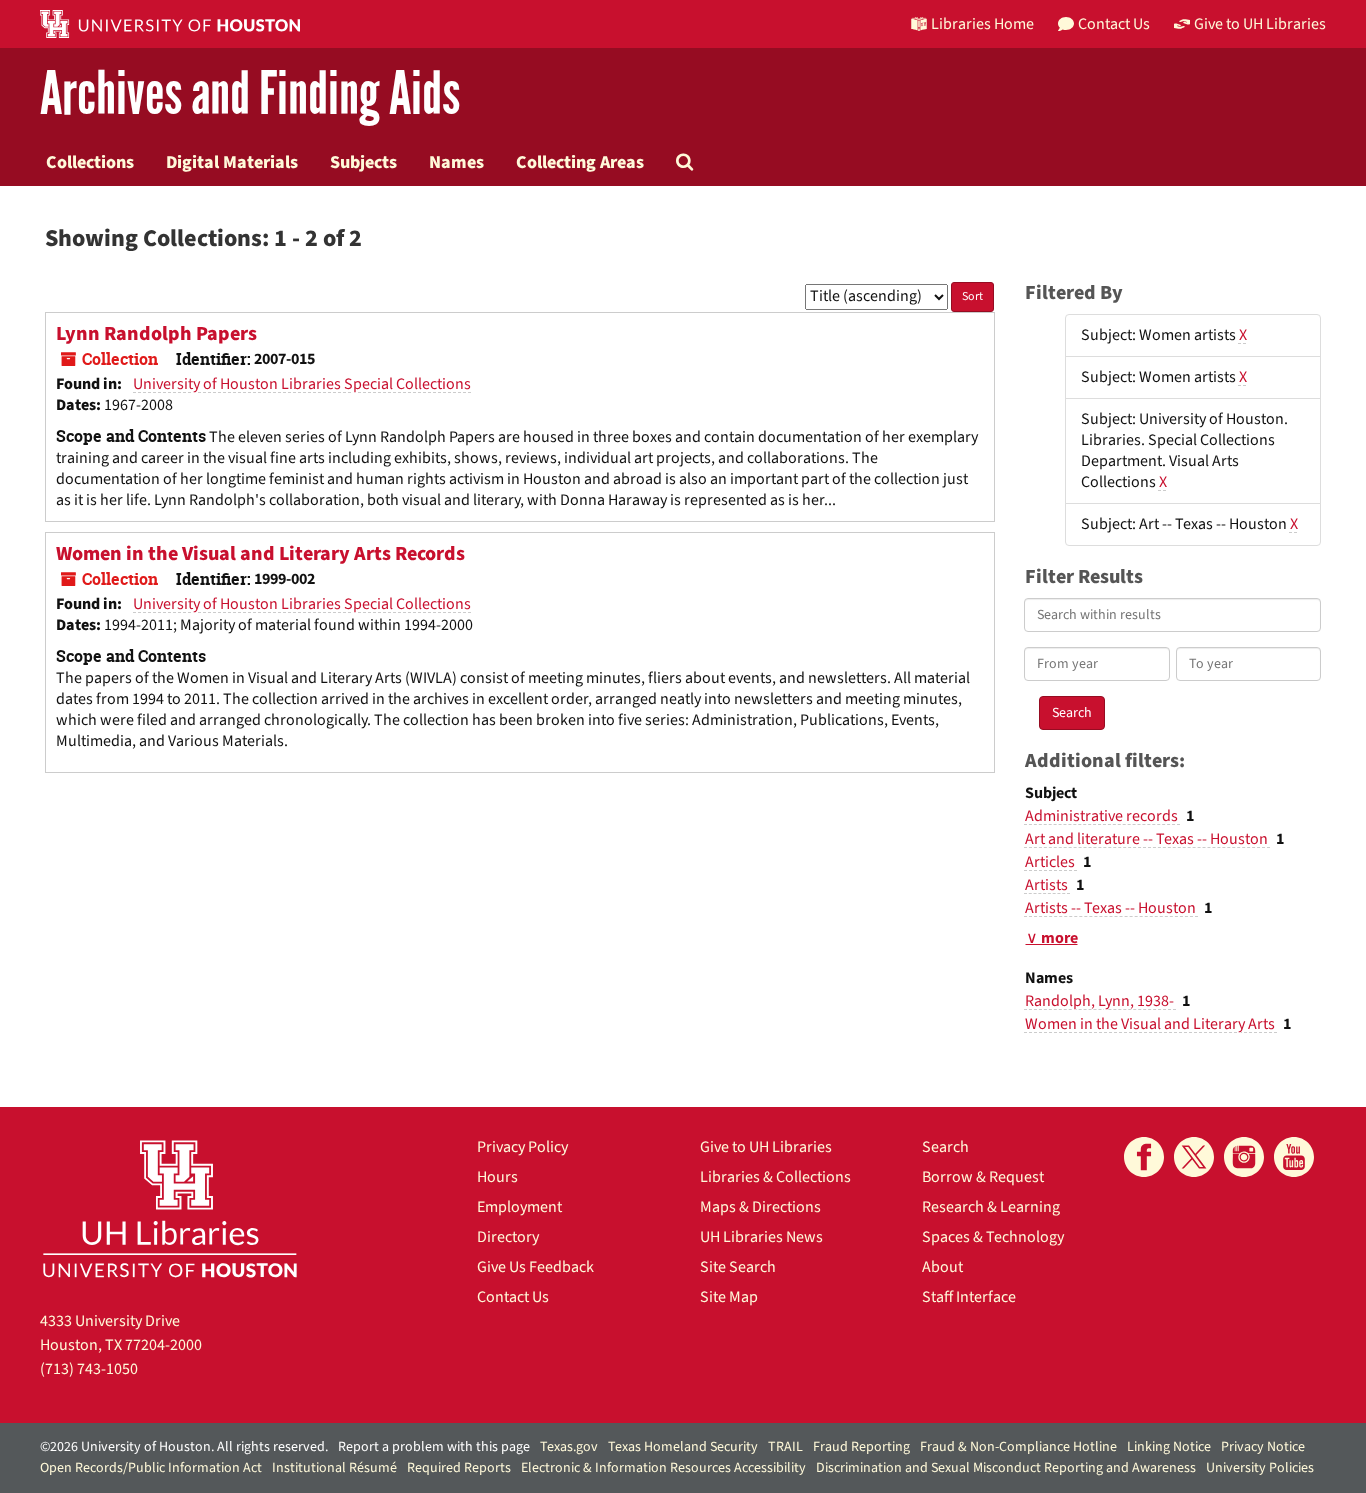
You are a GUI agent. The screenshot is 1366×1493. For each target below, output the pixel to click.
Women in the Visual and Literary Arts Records (260, 554)
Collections (90, 162)
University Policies (1260, 1468)
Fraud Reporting (861, 1447)
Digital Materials (232, 162)
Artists (1048, 885)
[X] (1194, 1157)
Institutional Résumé (334, 1468)
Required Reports (459, 1468)
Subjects (363, 162)
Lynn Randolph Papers (156, 334)
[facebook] (1144, 1157)
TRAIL (785, 1447)
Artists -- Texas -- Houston (1112, 908)
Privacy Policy (522, 1147)
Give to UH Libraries (766, 1147)
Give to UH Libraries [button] (1260, 24)
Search (945, 1147)
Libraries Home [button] (982, 24)
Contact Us (513, 1297)
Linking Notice (1169, 1447)
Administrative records (1103, 816)
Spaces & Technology (993, 1237)
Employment (519, 1207)
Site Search (738, 1267)
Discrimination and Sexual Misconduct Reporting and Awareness (1006, 1468)
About (942, 1267)
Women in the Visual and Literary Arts (1151, 1024)
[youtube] (1294, 1157)
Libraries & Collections (775, 1177)
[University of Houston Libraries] (170, 1208)
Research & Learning (991, 1207)
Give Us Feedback (535, 1267)
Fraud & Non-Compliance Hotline (1018, 1447)
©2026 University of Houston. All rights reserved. (184, 1447)
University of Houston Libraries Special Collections (302, 384)
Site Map (729, 1297)
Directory (508, 1237)
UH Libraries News (761, 1237)
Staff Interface (969, 1297)
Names (456, 162)
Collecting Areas (580, 162)
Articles (1051, 862)
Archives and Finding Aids (250, 94)
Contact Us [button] (1114, 24)
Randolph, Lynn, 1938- (1101, 1001)
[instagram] (1244, 1157)
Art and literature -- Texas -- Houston (1148, 839)
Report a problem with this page (434, 1447)
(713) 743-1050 (89, 1369)
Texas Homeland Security (683, 1447)
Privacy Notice (1263, 1447)
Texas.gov (569, 1447)
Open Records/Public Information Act (151, 1468)
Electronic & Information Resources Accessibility (663, 1468)
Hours (497, 1177)
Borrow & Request (983, 1177)
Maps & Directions (760, 1207)
